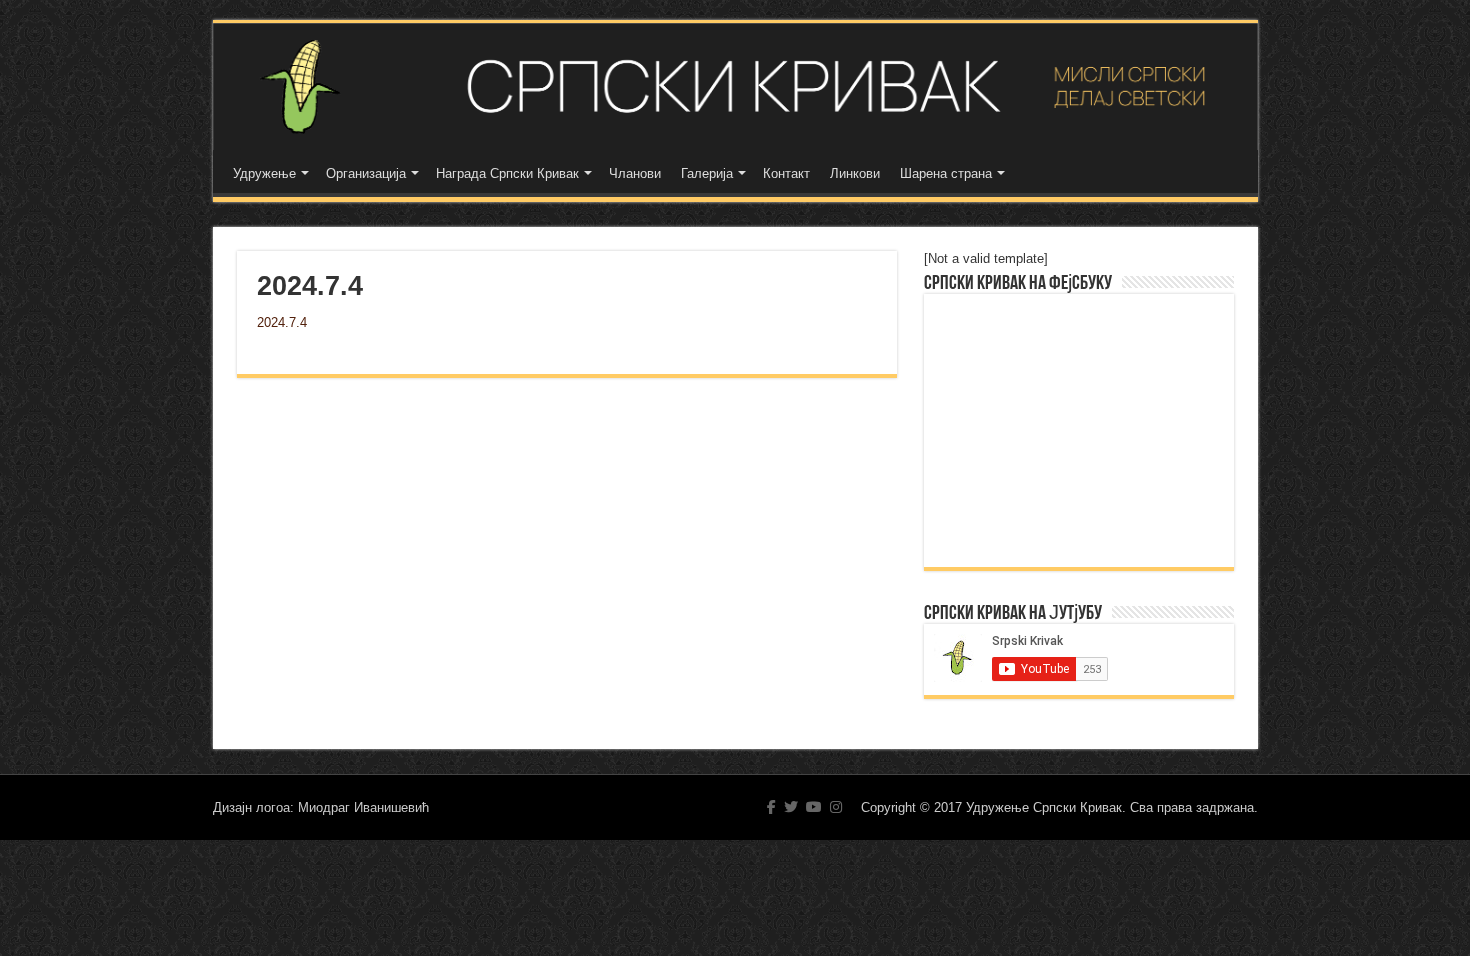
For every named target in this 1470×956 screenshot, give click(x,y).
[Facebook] (771, 807)
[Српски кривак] (735, 86)
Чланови (635, 173)
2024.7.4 (282, 322)
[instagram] (836, 807)
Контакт (786, 173)
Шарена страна (946, 173)
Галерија (707, 173)
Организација (366, 173)
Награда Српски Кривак (507, 173)
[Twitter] (791, 807)
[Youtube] (814, 807)
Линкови (855, 173)
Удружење (264, 173)
